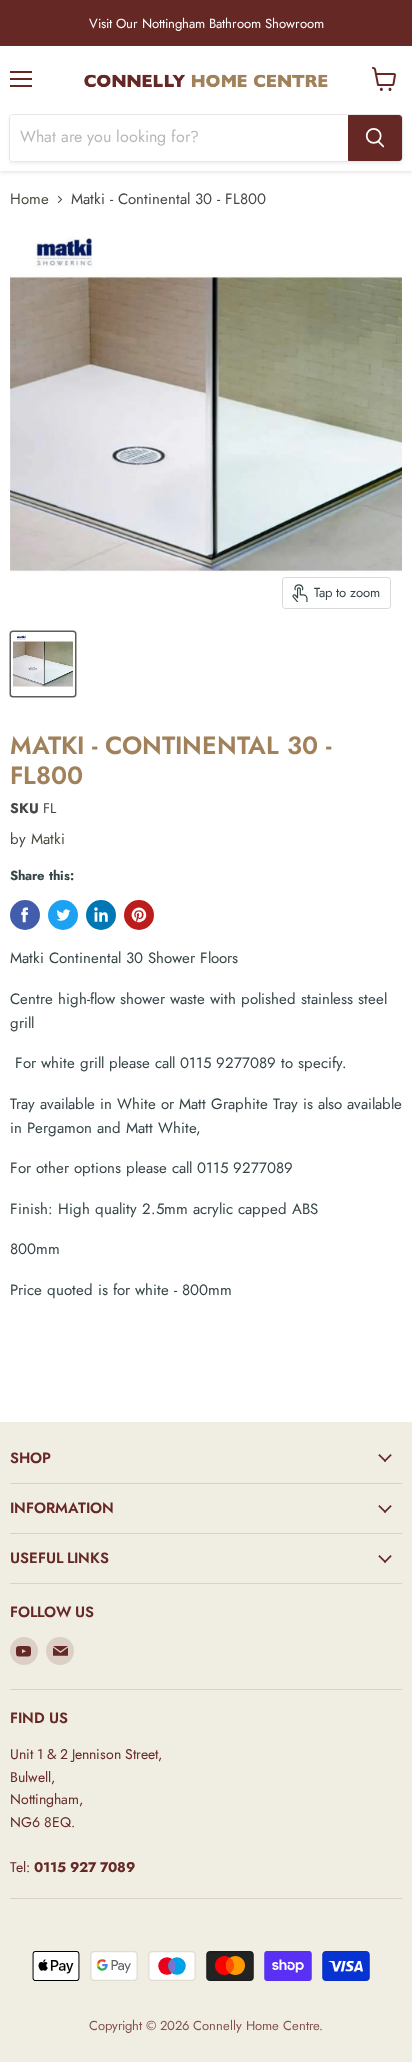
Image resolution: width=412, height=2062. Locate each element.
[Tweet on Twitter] (63, 915)
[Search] (375, 138)
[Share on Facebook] (25, 915)
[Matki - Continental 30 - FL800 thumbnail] (43, 664)
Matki (48, 839)
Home (29, 199)
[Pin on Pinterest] (139, 915)
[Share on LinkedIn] (101, 915)
